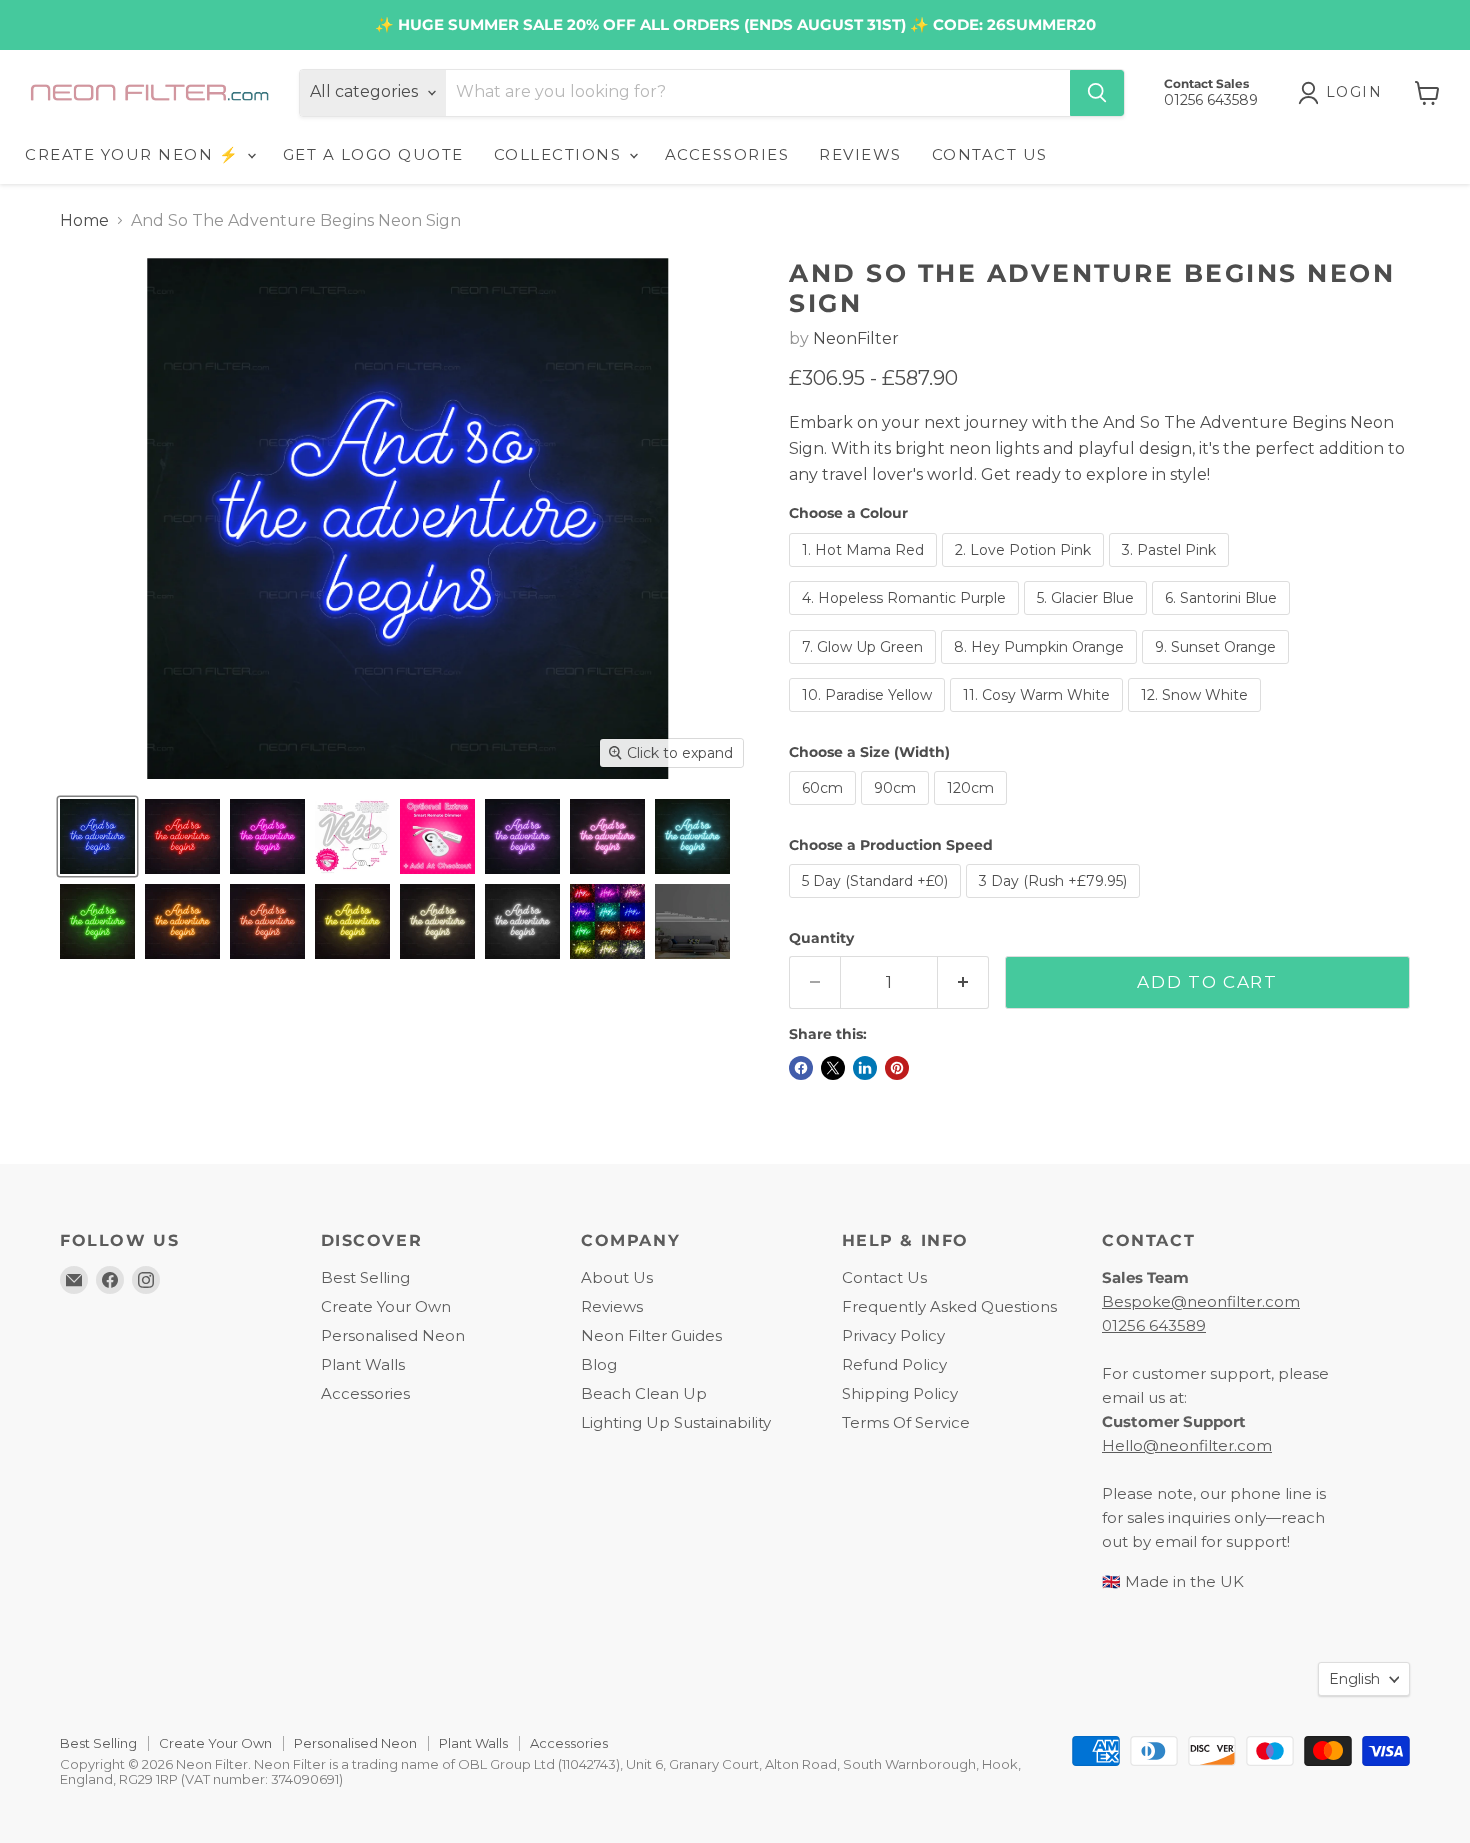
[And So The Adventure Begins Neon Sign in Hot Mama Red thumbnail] (182, 836)
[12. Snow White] (1197, 716)
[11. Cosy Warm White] (1039, 716)
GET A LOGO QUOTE (373, 154)
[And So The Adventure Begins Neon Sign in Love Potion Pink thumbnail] (267, 836)
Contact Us (884, 1277)
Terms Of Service (906, 1422)
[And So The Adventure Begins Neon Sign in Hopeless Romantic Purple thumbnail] (522, 836)
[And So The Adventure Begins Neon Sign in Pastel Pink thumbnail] (607, 836)
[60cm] (825, 809)
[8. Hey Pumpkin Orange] (1041, 668)
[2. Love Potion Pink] (1025, 571)
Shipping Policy (900, 1393)
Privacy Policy (893, 1335)
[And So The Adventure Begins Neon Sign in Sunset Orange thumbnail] (267, 921)
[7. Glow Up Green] (865, 668)
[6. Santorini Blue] (1223, 619)
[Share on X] (833, 1068)
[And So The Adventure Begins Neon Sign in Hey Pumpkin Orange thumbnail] (182, 921)
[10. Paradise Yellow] (869, 716)
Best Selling (365, 1277)
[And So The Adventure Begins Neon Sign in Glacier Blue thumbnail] (692, 836)
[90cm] (897, 809)
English (1354, 1679)
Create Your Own (386, 1306)
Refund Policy (894, 1364)
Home (84, 221)
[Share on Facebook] (801, 1068)
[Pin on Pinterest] (897, 1068)
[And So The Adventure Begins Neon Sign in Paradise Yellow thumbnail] (352, 921)
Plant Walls (363, 1364)
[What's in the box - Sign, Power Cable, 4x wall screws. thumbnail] (352, 836)
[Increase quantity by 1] (963, 983)
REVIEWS (860, 154)
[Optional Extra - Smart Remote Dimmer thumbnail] (437, 836)
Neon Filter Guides (651, 1335)
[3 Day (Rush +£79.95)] (1055, 902)
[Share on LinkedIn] (865, 1068)
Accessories (365, 1393)
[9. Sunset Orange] (1218, 668)
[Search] (1097, 93)
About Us (617, 1277)
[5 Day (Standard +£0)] (877, 902)
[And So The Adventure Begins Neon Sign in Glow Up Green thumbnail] (97, 921)
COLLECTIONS (560, 154)
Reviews (612, 1306)
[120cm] (973, 809)
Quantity (821, 938)
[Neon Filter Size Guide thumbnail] (692, 921)
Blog (599, 1364)
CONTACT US (990, 154)
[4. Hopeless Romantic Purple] (906, 619)
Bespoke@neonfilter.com (1201, 1301)
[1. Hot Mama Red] (865, 571)
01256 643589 (1154, 1325)
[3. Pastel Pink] (1171, 571)
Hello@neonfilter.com (1187, 1445)
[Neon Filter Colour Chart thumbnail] (607, 921)
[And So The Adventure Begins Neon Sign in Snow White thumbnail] (437, 921)
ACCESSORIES (727, 154)
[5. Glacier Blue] (1088, 619)
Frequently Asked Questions (949, 1306)
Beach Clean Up (644, 1393)
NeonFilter (856, 338)
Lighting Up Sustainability (676, 1422)
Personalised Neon (393, 1335)
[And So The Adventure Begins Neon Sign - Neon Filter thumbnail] (97, 836)
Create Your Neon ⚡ (135, 154)
